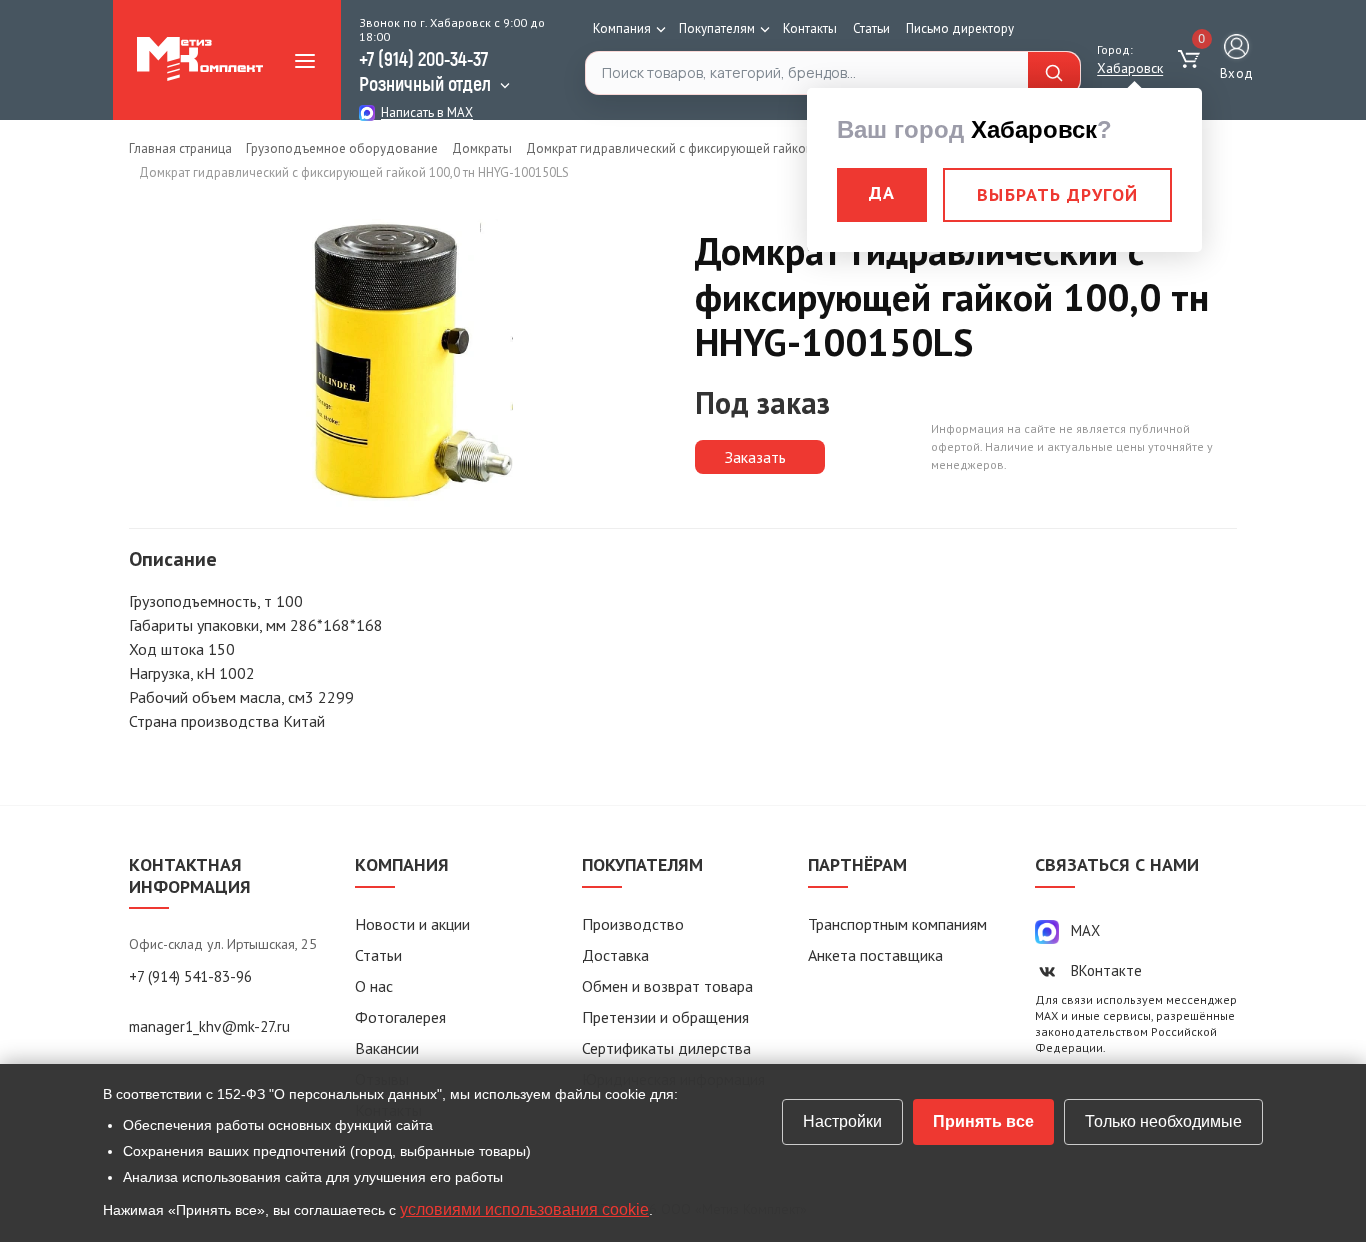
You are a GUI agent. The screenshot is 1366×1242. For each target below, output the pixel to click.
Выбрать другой (1057, 194)
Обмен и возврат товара (667, 986)
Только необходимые (1163, 1121)
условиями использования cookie (524, 1209)
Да (882, 192)
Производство (633, 924)
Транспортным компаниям (897, 924)
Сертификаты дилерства (666, 1048)
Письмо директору (960, 28)
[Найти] (1054, 73)
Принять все (983, 1121)
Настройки (842, 1121)
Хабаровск (1130, 68)
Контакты (810, 28)
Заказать (755, 457)
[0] (1191, 60)
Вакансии (387, 1048)
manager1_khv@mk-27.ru (209, 1026)
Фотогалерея (400, 1017)
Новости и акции (412, 924)
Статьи (871, 28)
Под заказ (762, 402)
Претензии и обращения (665, 1017)
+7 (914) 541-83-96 (190, 976)
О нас (374, 986)
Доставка (615, 955)
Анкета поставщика (875, 955)
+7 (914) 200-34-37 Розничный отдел (425, 70)
